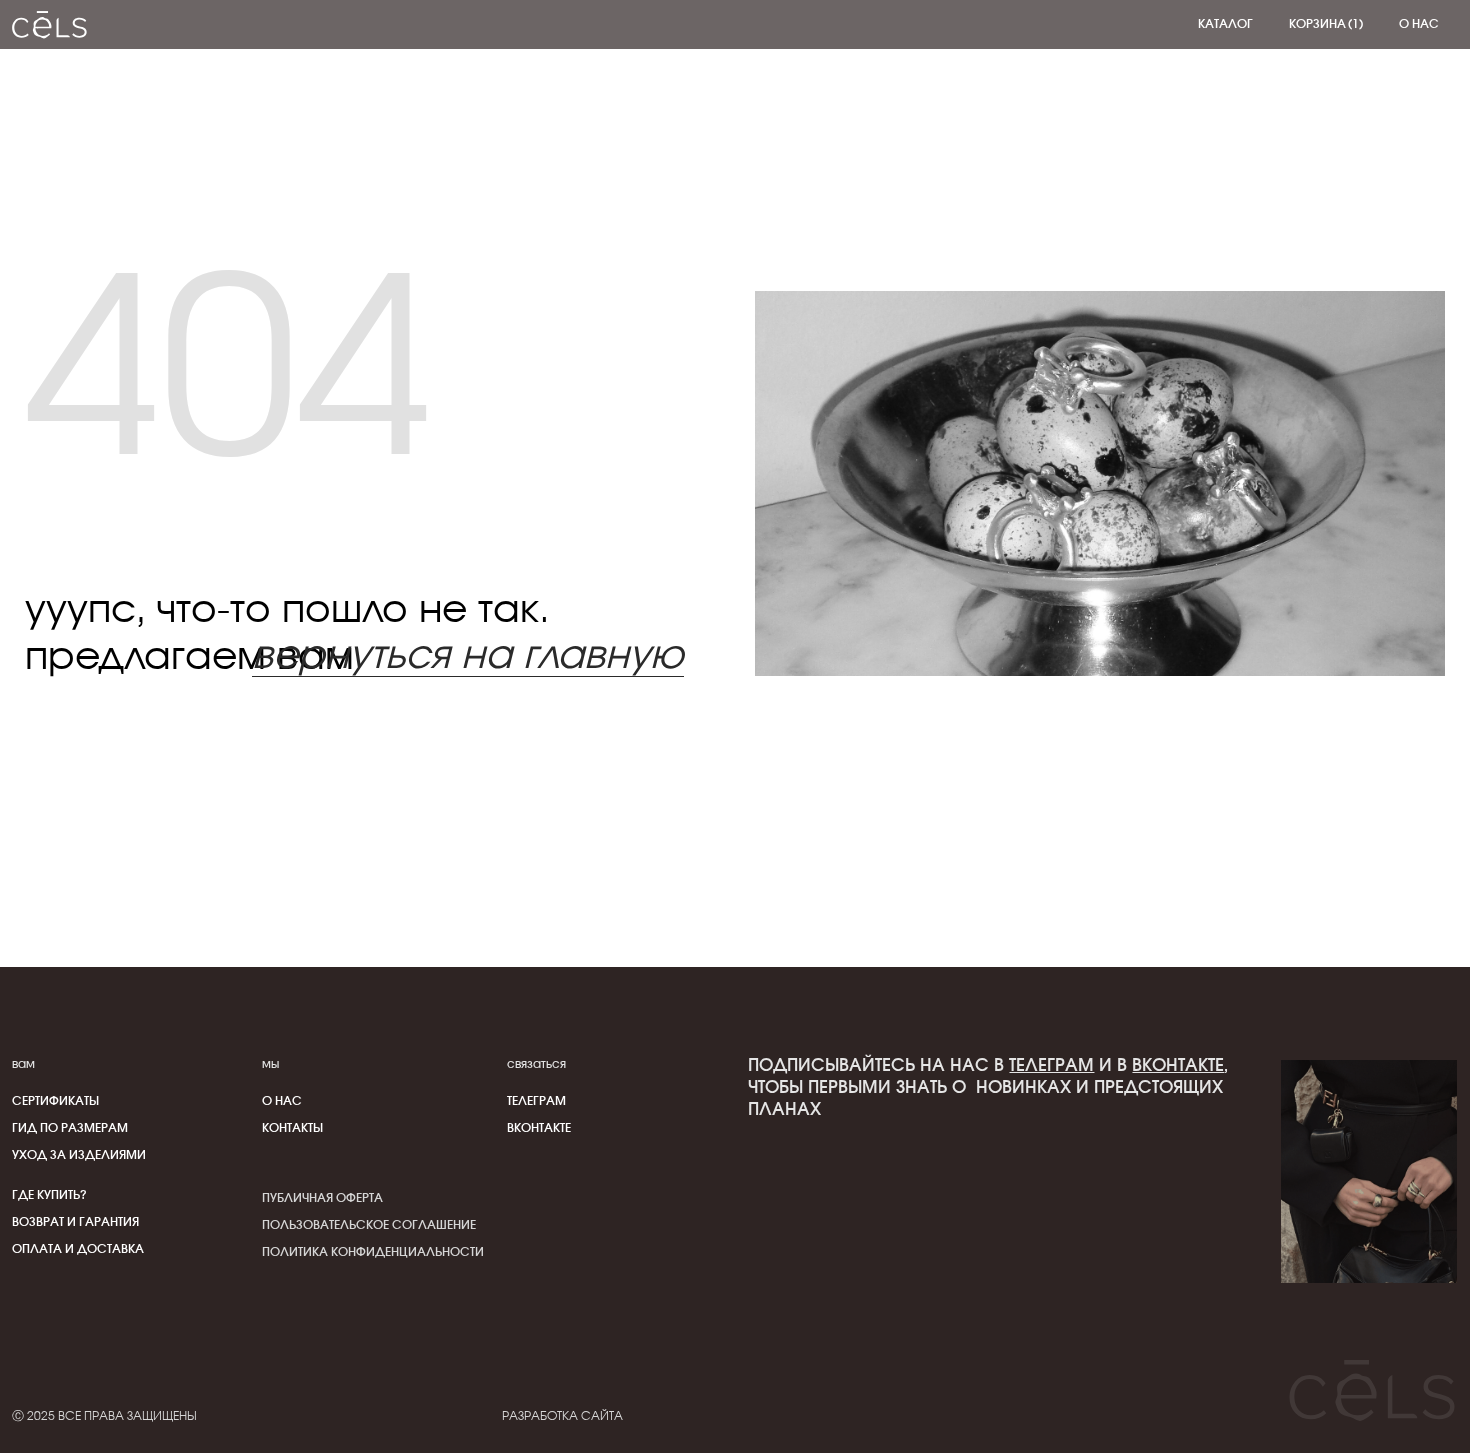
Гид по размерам (70, 1128)
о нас (1419, 24)
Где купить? (49, 1195)
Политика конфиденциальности (373, 1252)
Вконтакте (539, 1128)
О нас (282, 1101)
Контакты (292, 1128)
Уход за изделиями (79, 1155)
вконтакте (1178, 1065)
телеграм (536, 1101)
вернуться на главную (468, 656)
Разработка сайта (562, 1416)
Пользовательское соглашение (369, 1225)
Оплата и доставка (78, 1249)
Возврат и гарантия (75, 1222)
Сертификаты (55, 1101)
